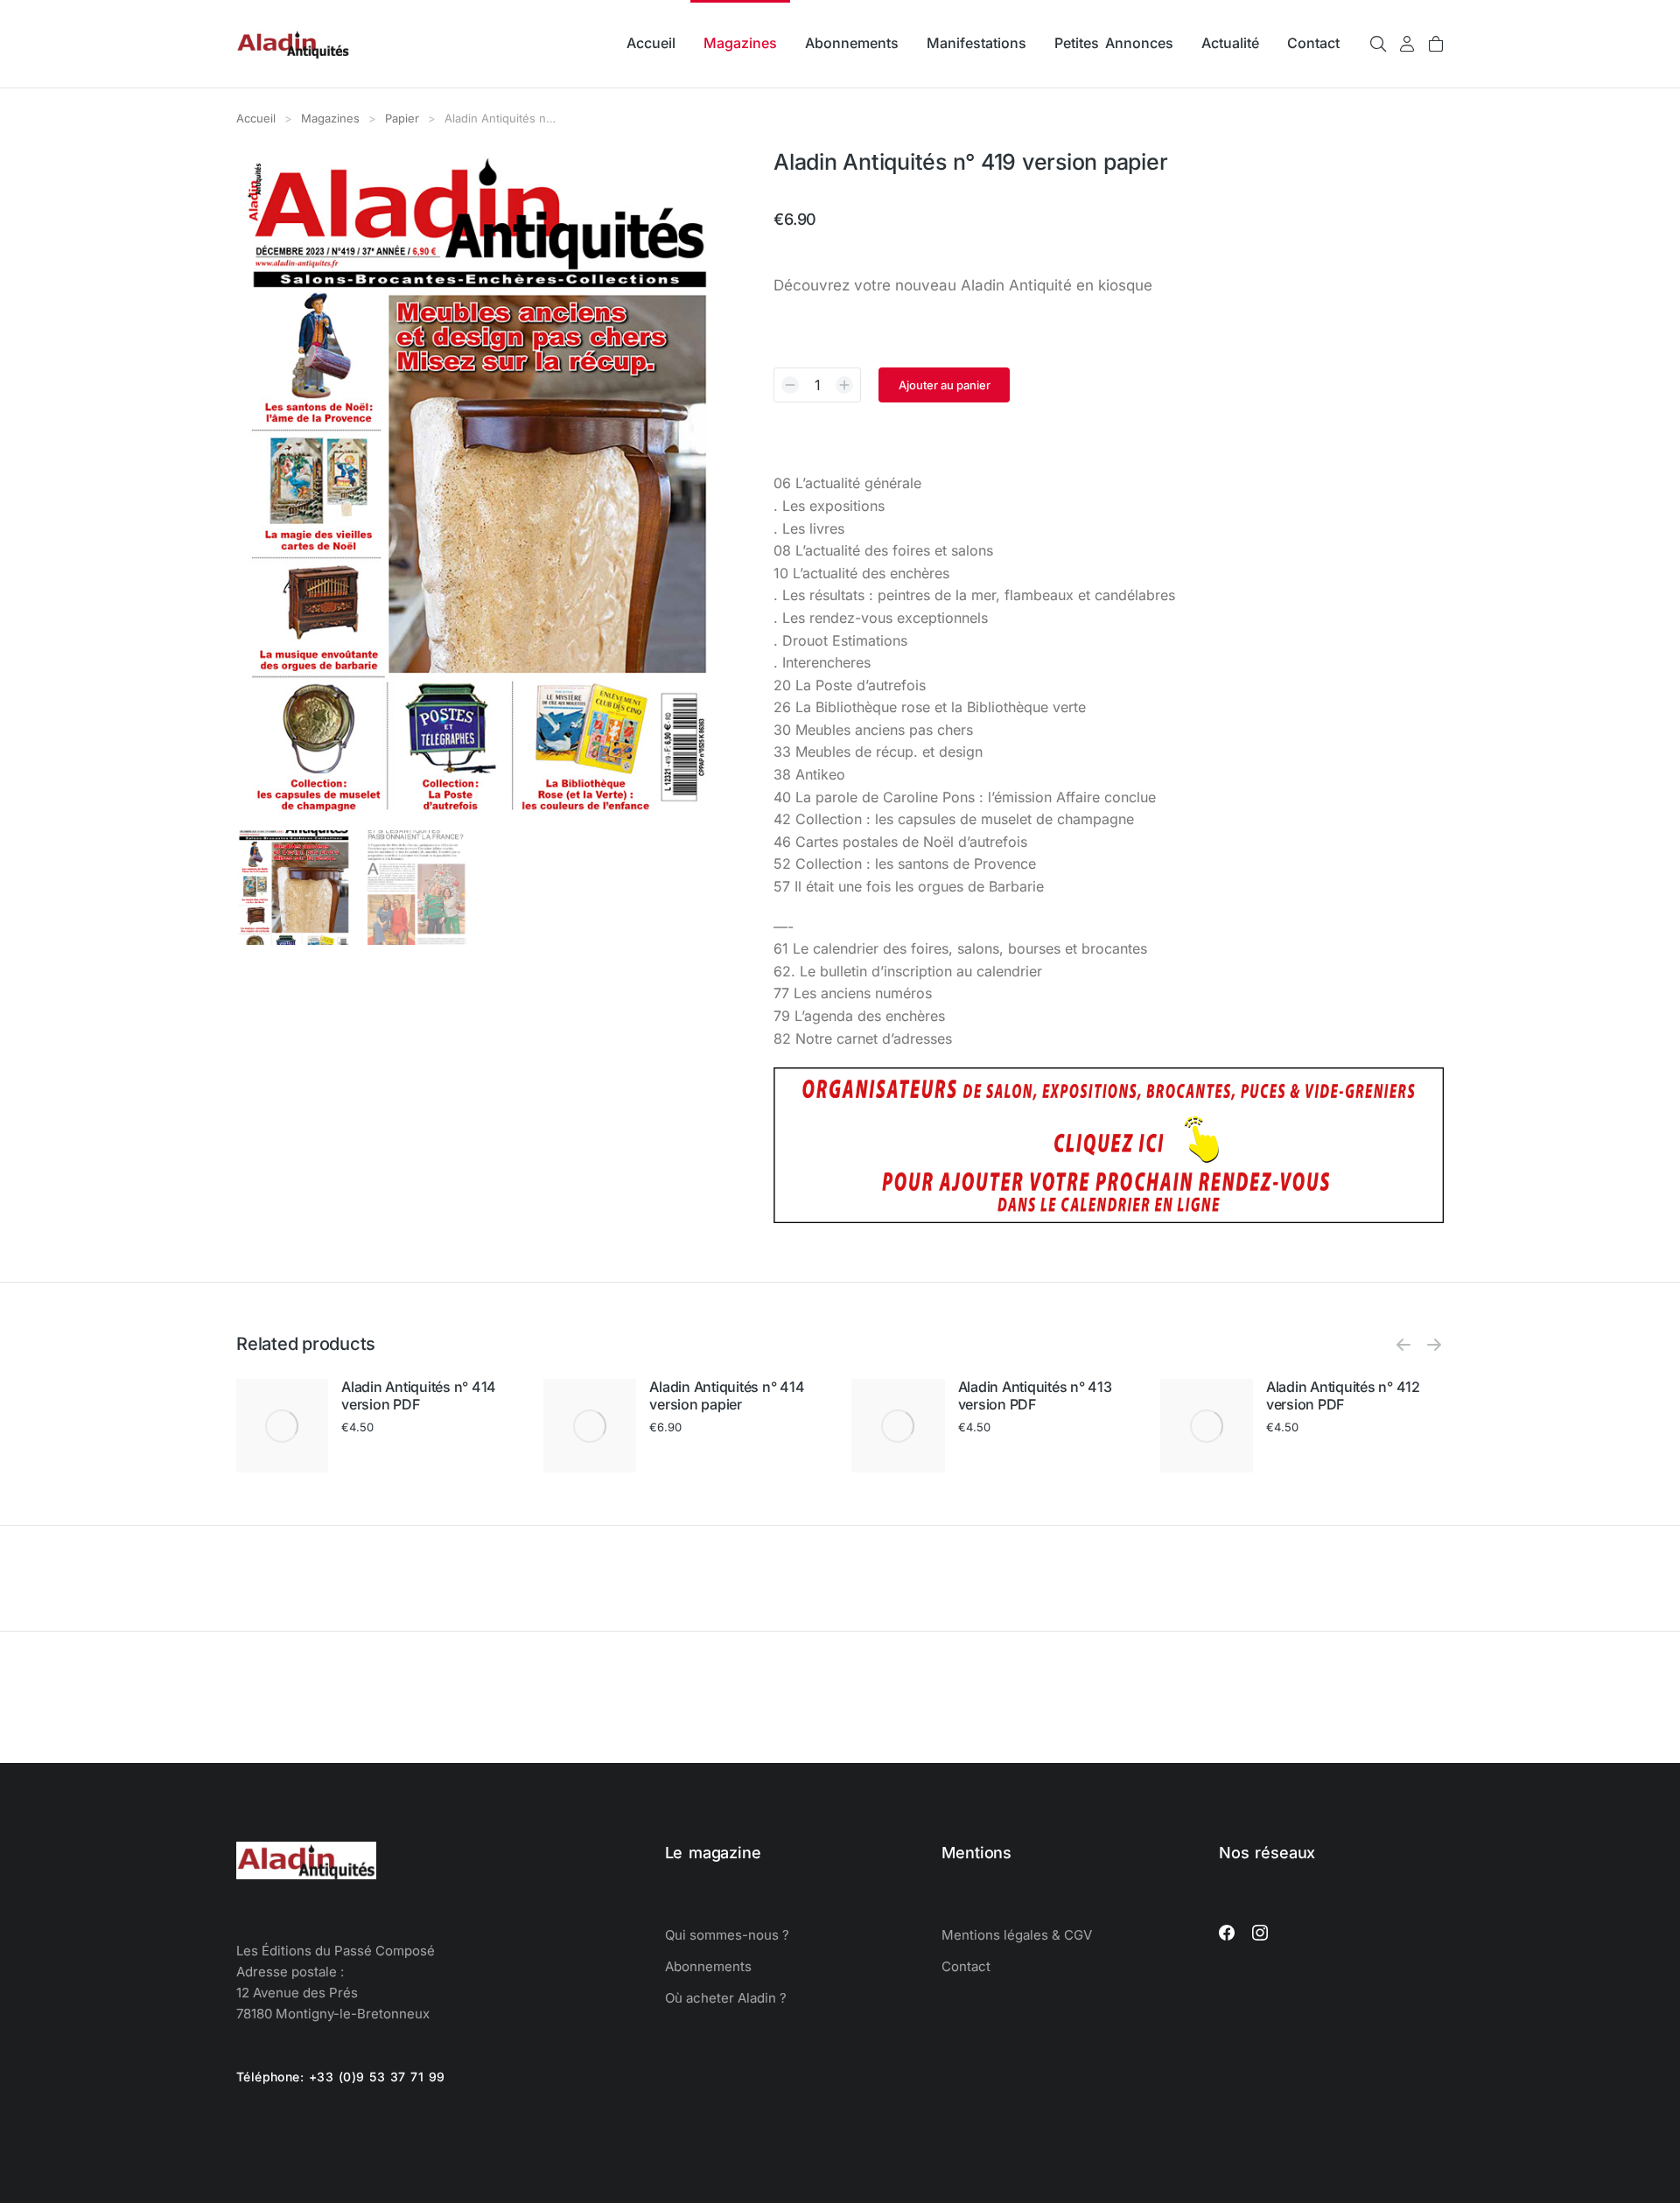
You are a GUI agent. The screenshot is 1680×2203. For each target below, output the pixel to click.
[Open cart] (1436, 44)
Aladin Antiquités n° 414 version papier (727, 1395)
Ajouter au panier (945, 385)
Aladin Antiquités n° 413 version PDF (1035, 1395)
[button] (1403, 1345)
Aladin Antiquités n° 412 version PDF (1343, 1395)
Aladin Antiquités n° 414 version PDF (419, 1395)
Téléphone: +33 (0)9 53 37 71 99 (341, 2077)
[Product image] (282, 1425)
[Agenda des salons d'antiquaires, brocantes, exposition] (1109, 1218)
